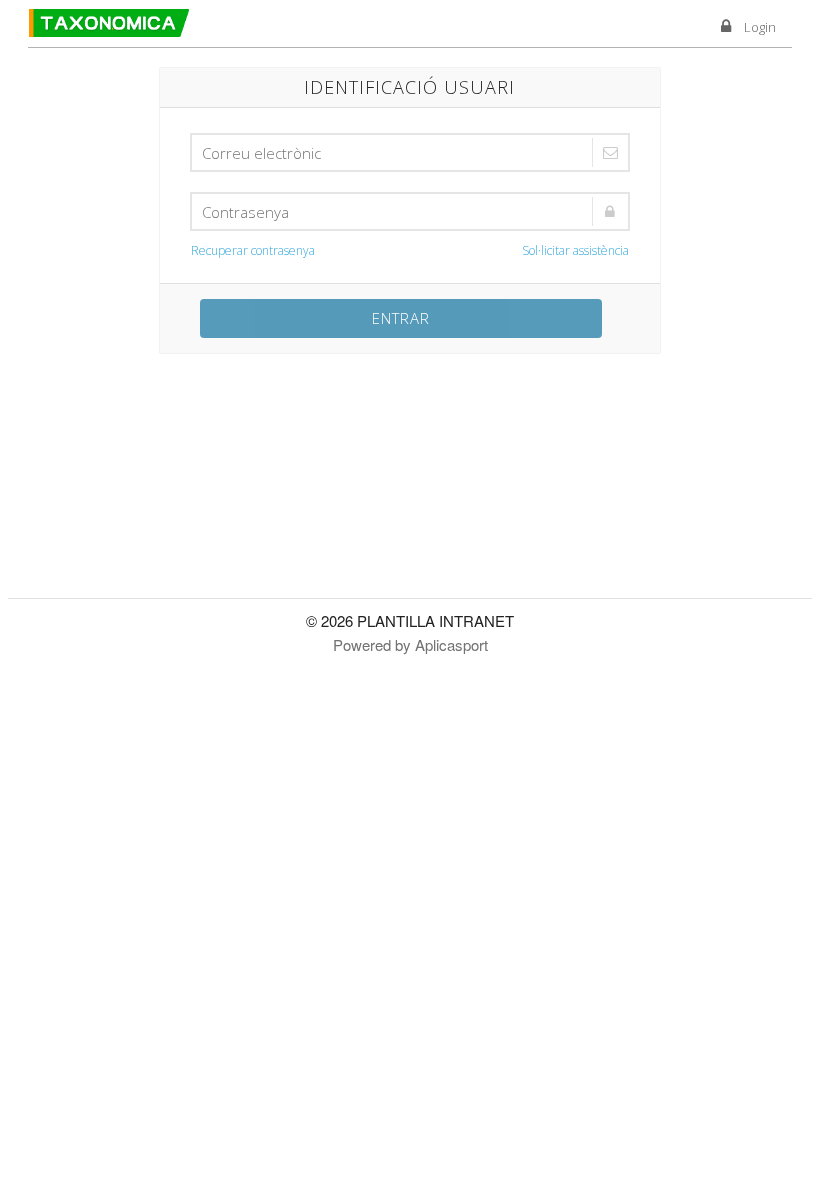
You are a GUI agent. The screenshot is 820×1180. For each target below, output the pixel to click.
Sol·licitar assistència (575, 250)
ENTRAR (401, 318)
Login (760, 27)
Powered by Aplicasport (410, 644)
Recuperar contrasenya (253, 250)
